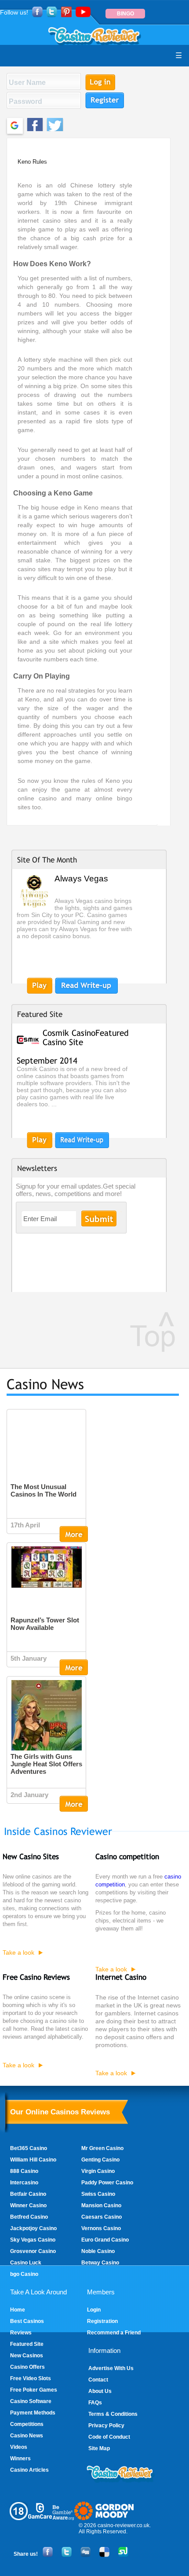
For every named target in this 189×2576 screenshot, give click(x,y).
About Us (100, 2391)
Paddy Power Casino (107, 2183)
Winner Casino (28, 2205)
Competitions (27, 2424)
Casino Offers (27, 2367)
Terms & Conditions (113, 2414)
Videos (19, 2447)
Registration (102, 2321)
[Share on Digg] (85, 2555)
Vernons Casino (101, 2228)
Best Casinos (27, 2321)
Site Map (99, 2448)
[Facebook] (47, 2555)
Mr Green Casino (102, 2148)
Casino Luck (26, 2263)
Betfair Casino (28, 2194)
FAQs (95, 2403)
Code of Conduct (109, 2437)
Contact (98, 2380)
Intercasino (24, 2183)
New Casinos (27, 2356)
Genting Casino (100, 2160)
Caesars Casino (102, 2217)
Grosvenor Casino (33, 2251)
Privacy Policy (106, 2426)
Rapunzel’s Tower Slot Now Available (45, 1624)
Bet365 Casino (29, 2148)
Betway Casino (100, 2263)
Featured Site (27, 2344)
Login (94, 2310)
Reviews (21, 2333)
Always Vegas (81, 879)
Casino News (27, 2436)
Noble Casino (98, 2251)
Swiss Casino (98, 2194)
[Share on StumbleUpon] (123, 2555)
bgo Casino (24, 2274)
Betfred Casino (29, 2217)
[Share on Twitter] (66, 2555)
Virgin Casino (98, 2171)
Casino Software (31, 2401)
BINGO (125, 14)
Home (18, 2310)
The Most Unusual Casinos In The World (44, 1490)
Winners (20, 2459)
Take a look (18, 1952)
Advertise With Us (111, 2368)
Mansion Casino (101, 2205)
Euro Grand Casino (105, 2240)
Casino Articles (29, 2470)
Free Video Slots (31, 2378)
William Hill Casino (33, 2160)
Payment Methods (33, 2413)
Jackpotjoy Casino (33, 2228)
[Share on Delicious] (104, 2555)
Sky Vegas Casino (33, 2240)
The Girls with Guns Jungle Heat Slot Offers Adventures (46, 1764)
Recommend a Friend (114, 2333)
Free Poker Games (34, 2390)
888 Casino (24, 2171)
